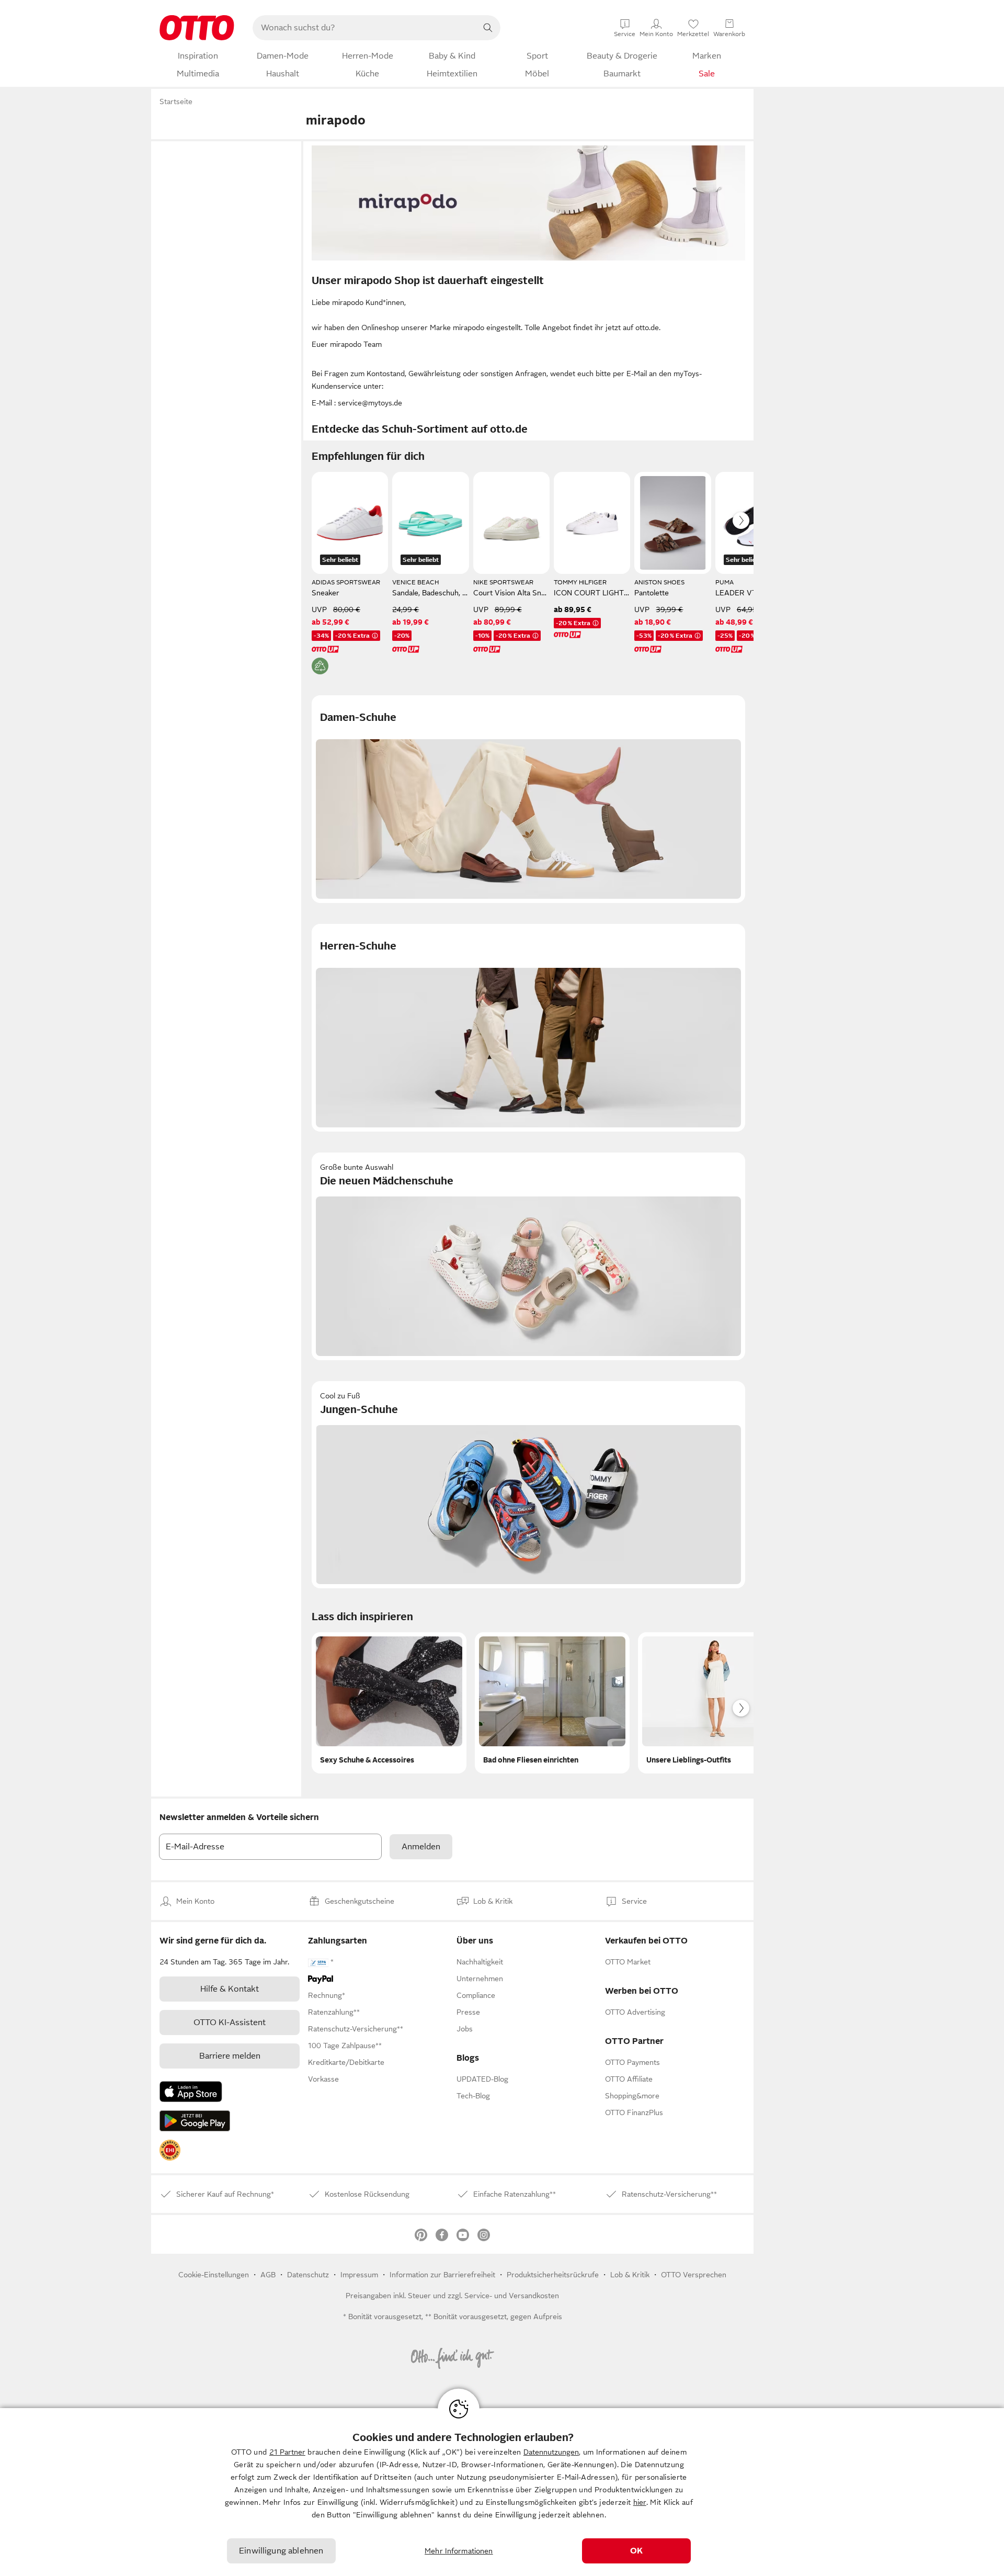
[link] (170, 2150)
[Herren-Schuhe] (528, 1028)
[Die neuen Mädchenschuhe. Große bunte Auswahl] (528, 1256)
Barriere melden (230, 2056)
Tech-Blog (473, 2096)
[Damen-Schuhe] (528, 799)
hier (640, 2502)
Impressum (359, 2275)
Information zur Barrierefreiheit (442, 2275)
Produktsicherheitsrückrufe (553, 2275)
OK (636, 2551)
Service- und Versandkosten (512, 2296)
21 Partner (287, 2452)
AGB (268, 2275)
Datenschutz (308, 2275)
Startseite (176, 101)
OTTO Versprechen (694, 2275)
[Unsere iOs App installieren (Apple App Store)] (191, 2092)
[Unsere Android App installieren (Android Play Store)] (195, 2121)
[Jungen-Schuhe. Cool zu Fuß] (528, 1485)
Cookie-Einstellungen (214, 2275)
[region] (502, 2492)
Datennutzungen (551, 2452)
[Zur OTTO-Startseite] (197, 28)
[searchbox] (364, 28)
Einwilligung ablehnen (281, 2551)
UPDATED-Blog (482, 2079)
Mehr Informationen (459, 2551)
